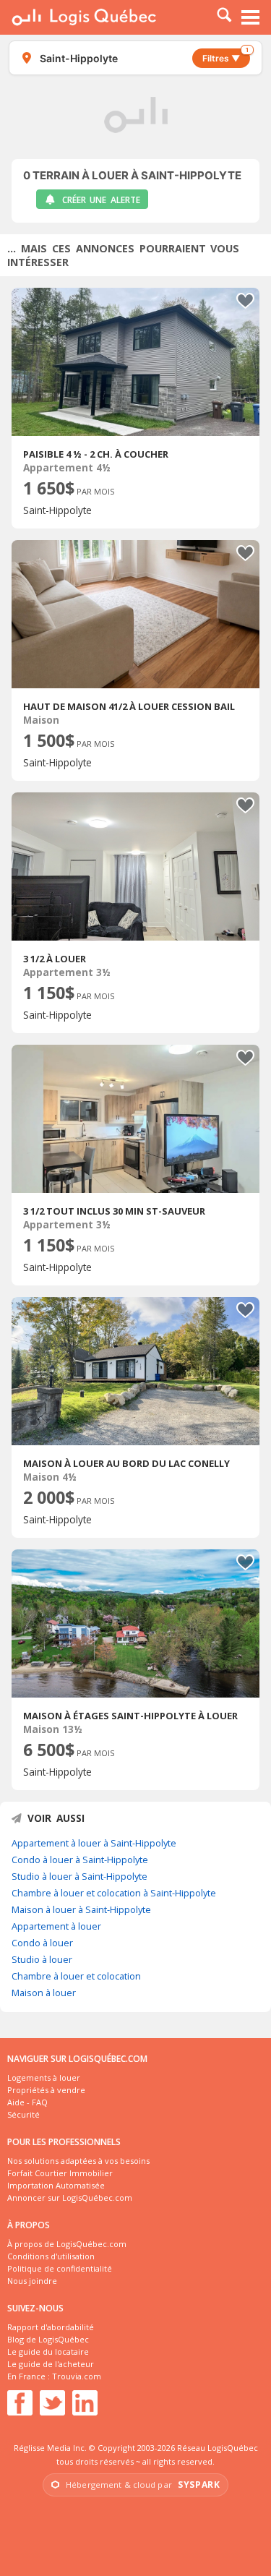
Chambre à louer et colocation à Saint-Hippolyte (114, 1893)
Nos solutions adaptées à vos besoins (78, 2161)
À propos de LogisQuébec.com (67, 2244)
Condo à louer (42, 1943)
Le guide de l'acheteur (51, 2364)
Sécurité (23, 2114)
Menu (251, 17)
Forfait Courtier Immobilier (60, 2173)
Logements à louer (44, 2078)
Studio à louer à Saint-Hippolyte (79, 1876)
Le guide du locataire (48, 2352)
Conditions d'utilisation (51, 2256)
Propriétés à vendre (46, 2090)
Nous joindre (32, 2281)
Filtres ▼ (225, 56)
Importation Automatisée (56, 2185)
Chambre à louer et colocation (76, 1976)
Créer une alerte (101, 200)
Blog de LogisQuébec (48, 2339)
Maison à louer (44, 1993)
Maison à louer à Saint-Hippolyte (81, 1909)
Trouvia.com (77, 2376)
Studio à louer (42, 1959)
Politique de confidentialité (60, 2268)
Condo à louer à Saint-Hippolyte (80, 1860)
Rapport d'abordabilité (51, 2327)
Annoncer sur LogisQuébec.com (70, 2198)
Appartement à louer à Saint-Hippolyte (94, 1843)
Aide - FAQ (27, 2102)
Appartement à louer (56, 1926)
